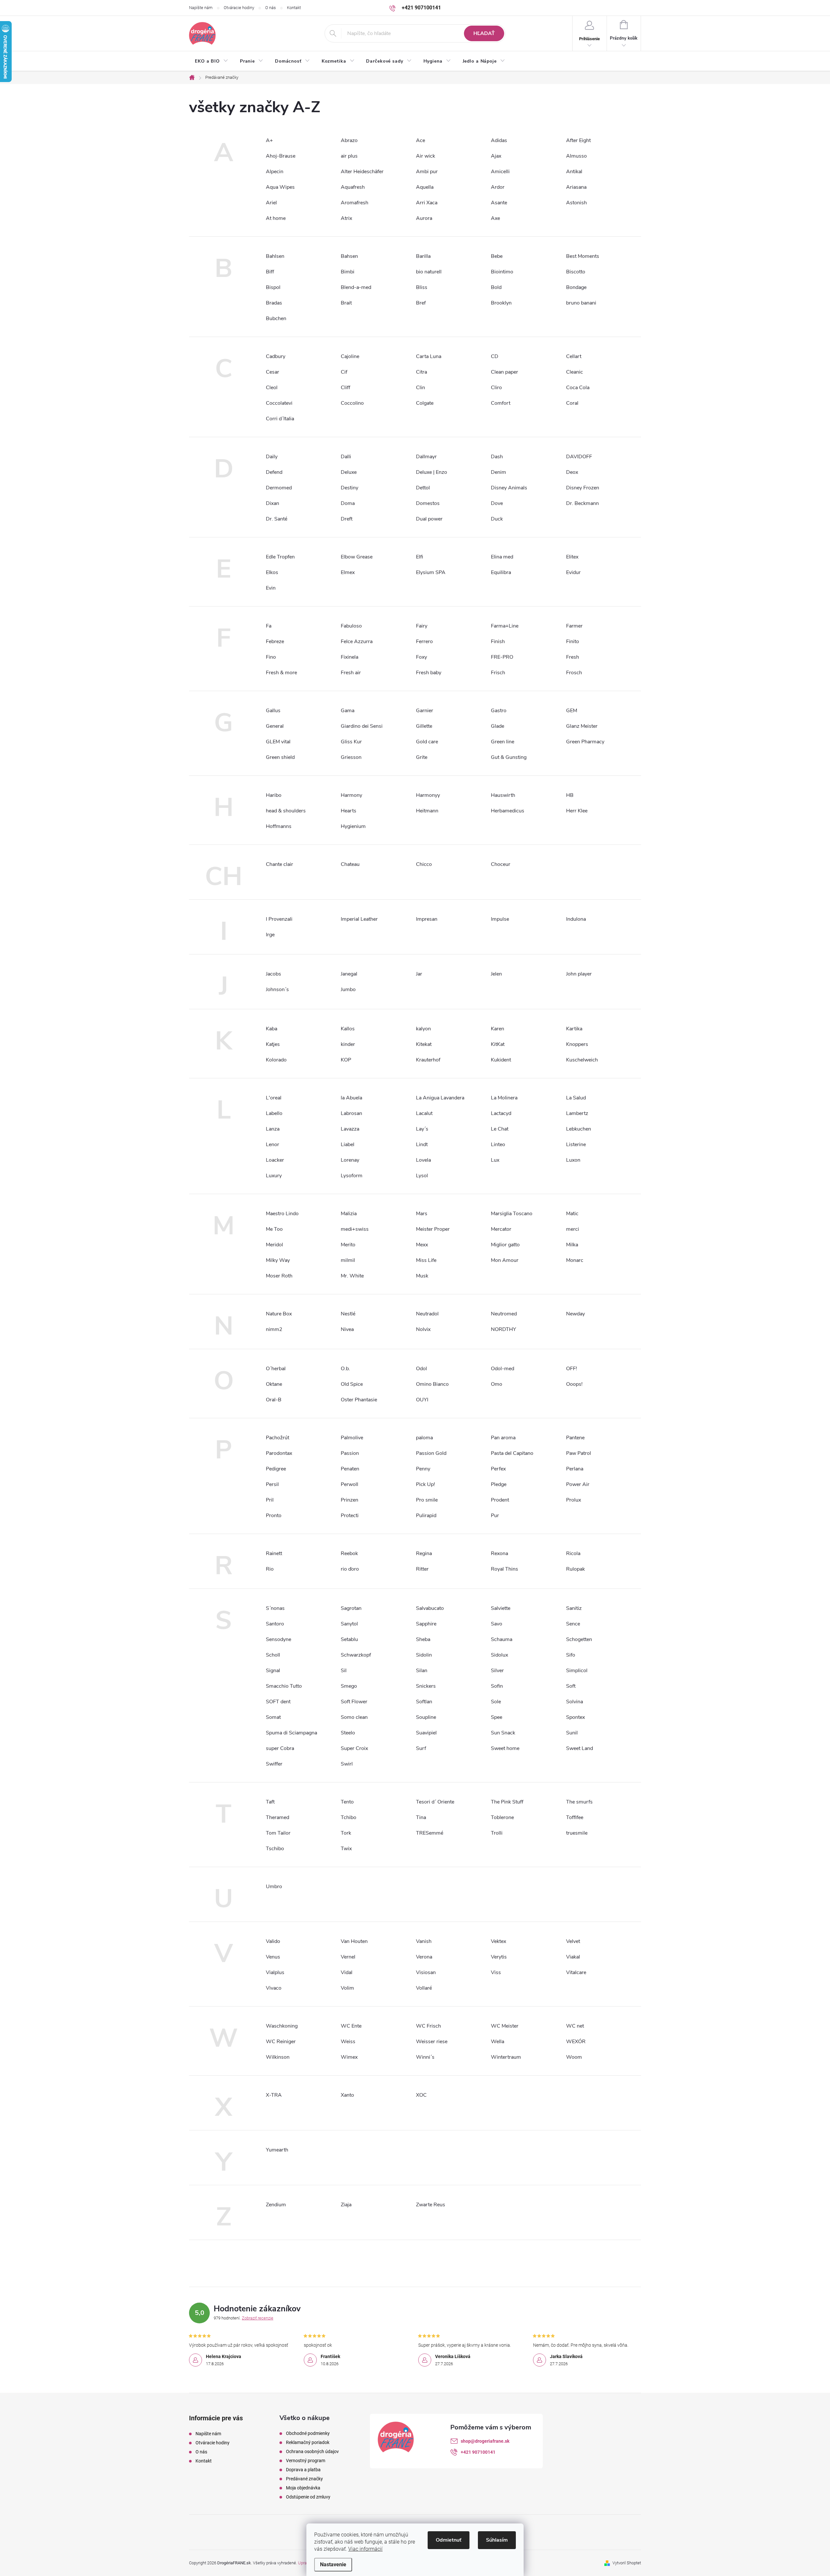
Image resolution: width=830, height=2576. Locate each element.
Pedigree (276, 1469)
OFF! (572, 1369)
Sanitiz (574, 1608)
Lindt (422, 1144)
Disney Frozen (583, 488)
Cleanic (575, 372)
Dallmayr (426, 457)
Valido (273, 1941)
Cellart (574, 356)
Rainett (274, 1553)
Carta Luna (429, 356)
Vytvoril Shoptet (627, 2563)
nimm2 (274, 1329)
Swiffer (274, 1764)
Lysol (422, 1176)
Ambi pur (427, 172)
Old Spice (352, 1384)
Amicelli (500, 172)
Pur (495, 1516)
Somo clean (354, 1717)
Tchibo (349, 1817)
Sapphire (426, 1624)
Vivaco (274, 1988)
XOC (421, 2095)
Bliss (422, 287)
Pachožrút (278, 1438)
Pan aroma (503, 1438)
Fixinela (350, 657)
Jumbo (348, 989)
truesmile (577, 1833)
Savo (497, 1624)
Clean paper (504, 372)
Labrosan (351, 1113)
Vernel (348, 1957)
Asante (499, 203)
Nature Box (279, 1314)
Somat (273, 1717)
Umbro (274, 1887)
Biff (270, 272)
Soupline (426, 1717)
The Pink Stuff (507, 1802)
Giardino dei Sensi (362, 726)
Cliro (496, 388)
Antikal (574, 172)
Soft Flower (354, 1702)
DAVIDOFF (579, 457)
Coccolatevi (279, 403)
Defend (274, 472)
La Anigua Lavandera (440, 1098)
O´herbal (276, 1369)
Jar (419, 974)
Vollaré (424, 1988)
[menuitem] (212, 61)
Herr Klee (577, 811)
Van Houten (354, 1941)
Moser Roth (279, 1276)
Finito (573, 641)
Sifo (571, 1655)
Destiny (350, 488)
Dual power (429, 519)
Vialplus (275, 1972)
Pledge (499, 1484)
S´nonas (275, 1608)
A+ (269, 140)
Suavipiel (426, 1733)
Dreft (347, 519)
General (275, 726)
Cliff (345, 388)
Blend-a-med (356, 287)
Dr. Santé (277, 519)
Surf (421, 1748)
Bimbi (348, 272)
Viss (496, 1972)
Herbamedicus (508, 811)
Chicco (424, 864)
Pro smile (427, 1500)
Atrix (346, 218)
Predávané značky (304, 2479)
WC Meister (505, 2026)
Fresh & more (281, 673)
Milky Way (278, 1260)
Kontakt (294, 8)
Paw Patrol (579, 1453)
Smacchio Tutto (284, 1686)
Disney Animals (509, 488)
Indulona (576, 919)
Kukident (501, 1060)
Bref (421, 303)
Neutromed (504, 1314)
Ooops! (574, 1384)
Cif (344, 372)
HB (570, 795)
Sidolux (499, 1655)
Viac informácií (365, 2549)
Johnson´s (277, 989)
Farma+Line (505, 626)
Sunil (572, 1733)
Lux (495, 1160)
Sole (496, 1702)
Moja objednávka (303, 2488)
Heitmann (427, 811)
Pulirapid (426, 1516)
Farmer (574, 626)
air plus (349, 156)
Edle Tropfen (280, 557)
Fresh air (351, 673)
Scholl (273, 1655)
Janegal (349, 974)
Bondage (576, 287)
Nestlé (348, 1314)
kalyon (423, 1029)
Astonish (576, 203)
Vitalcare (576, 1972)
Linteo (498, 1144)
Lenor (273, 1144)
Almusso (576, 156)
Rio (270, 1569)
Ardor (498, 187)
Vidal (347, 1972)
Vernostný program (306, 2461)
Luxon (573, 1160)
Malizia (349, 1214)
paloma (424, 1438)
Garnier (425, 711)
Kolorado (276, 1060)
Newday (575, 1314)
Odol (421, 1369)
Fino (271, 657)
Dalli (346, 457)
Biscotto (576, 272)
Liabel (348, 1144)
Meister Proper (433, 1229)
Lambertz (577, 1113)
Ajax (496, 156)
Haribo (274, 795)
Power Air (578, 1484)
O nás (271, 8)
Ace (421, 140)
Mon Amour (505, 1260)
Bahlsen (275, 256)
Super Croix (354, 1748)
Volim (347, 1988)
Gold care (427, 742)
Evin (271, 588)
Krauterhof (428, 1060)
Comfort (501, 403)
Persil (272, 1484)
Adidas (499, 140)
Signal (273, 1671)
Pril (270, 1500)
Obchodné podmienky (308, 2433)
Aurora (424, 218)
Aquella (425, 187)
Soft (571, 1686)
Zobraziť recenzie (258, 2318)
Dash (497, 457)
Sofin (497, 1686)
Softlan (424, 1702)
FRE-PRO (502, 657)
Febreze (275, 641)
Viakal (573, 1957)
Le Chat (500, 1129)
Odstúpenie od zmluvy (308, 2497)
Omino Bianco (432, 1384)
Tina (421, 1817)
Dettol (423, 488)
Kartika (574, 1029)
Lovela (423, 1160)
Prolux (574, 1500)
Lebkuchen (579, 1129)
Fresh (573, 657)
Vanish (424, 1941)
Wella (498, 2042)
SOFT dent (278, 1702)
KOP (346, 1060)
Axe (495, 218)
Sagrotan (351, 1608)
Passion (350, 1453)
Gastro (499, 711)
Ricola (573, 1553)
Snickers (426, 1686)
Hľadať (484, 33)
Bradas (274, 303)
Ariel (271, 203)
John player (579, 974)
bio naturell (429, 272)
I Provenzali (279, 919)
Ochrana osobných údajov (312, 2451)
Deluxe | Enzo (432, 472)
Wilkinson (278, 2057)
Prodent (500, 1500)
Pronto (274, 1516)
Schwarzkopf (356, 1655)
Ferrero (424, 641)
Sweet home (505, 1748)
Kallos (348, 1029)
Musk (422, 1276)
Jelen (496, 974)
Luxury (274, 1176)
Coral (572, 403)
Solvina (575, 1702)
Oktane (274, 1384)
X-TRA (274, 2095)
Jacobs (273, 974)
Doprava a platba (303, 2470)
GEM (572, 711)
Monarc (575, 1260)
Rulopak (575, 1569)
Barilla (423, 256)
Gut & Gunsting (509, 757)
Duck (497, 519)
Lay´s (422, 1129)
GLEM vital (278, 742)
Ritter (422, 1569)
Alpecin (275, 172)
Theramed (278, 1817)
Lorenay (350, 1160)
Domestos (428, 503)
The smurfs (579, 1802)
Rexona (499, 1553)
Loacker (275, 1160)
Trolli (497, 1833)
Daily (272, 457)
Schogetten (579, 1639)
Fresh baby (429, 673)
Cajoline (350, 356)
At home (276, 218)
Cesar (273, 372)
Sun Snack (503, 1733)
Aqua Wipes (280, 187)
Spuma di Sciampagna (291, 1733)
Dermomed (279, 488)
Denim (498, 472)
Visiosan (426, 1972)
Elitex (572, 557)
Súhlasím (497, 2540)
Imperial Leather (359, 919)
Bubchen (276, 318)
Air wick (426, 156)
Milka (572, 1245)
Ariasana (576, 187)
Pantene (575, 1438)
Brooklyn (501, 303)
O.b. (345, 1369)
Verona (424, 1957)
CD (495, 356)
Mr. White (352, 1276)
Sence (573, 1624)
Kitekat (424, 1044)
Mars (422, 1214)
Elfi (420, 557)
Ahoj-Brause (281, 156)
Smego (349, 1686)
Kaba (272, 1029)
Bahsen (349, 256)
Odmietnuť (449, 2540)
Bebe (497, 256)
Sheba (423, 1639)
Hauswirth (503, 795)
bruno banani (581, 303)
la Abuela (351, 1098)
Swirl (347, 1764)
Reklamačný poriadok (308, 2442)
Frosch (574, 673)
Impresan (427, 919)
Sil (344, 1671)
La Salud (576, 1098)
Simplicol (577, 1671)
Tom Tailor (278, 1833)
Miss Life (426, 1260)
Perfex (498, 1469)
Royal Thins (504, 1569)
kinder (348, 1044)
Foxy (421, 657)
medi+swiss (355, 1229)
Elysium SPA (431, 572)
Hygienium (353, 826)
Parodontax (279, 1453)
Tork (346, 1833)
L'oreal (274, 1098)
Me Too (274, 1229)
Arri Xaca (427, 203)
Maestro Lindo (282, 1214)
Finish (498, 641)
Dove (497, 503)
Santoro (275, 1624)
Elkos (272, 572)
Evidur (573, 572)
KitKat (498, 1044)
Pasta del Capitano (512, 1453)
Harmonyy (428, 795)
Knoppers (577, 1044)
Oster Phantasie (359, 1400)
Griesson (351, 757)
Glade (498, 726)
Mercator (501, 1229)
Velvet (573, 1941)
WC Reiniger (281, 2042)
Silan (422, 1671)
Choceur (501, 864)
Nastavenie (333, 2564)
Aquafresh (353, 187)
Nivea (347, 1329)
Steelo (348, 1733)
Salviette (501, 1608)
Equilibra (501, 572)
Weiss (348, 2042)
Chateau (350, 864)
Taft (270, 1802)
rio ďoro (350, 1569)
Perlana (575, 1469)
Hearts (349, 811)
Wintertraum (506, 2057)
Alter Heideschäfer (362, 172)
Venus (273, 1957)
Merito (348, 1245)
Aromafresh (355, 203)
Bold (496, 287)
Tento (347, 1802)
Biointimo (502, 272)
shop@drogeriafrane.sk (485, 2441)
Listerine (576, 1144)
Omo (497, 1384)
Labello (274, 1113)
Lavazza (350, 1129)
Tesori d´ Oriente (435, 1802)
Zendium (276, 2205)
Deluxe (349, 472)
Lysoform (352, 1176)
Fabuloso (351, 626)
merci (573, 1229)
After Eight (578, 140)
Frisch (498, 673)
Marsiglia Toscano (512, 1214)
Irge (270, 935)
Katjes (273, 1044)
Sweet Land (580, 1748)
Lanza (273, 1129)
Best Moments (583, 256)
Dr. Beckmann (582, 503)
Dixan (273, 503)
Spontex (575, 1717)
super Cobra (280, 1748)
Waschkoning (282, 2026)
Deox (572, 472)
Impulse (500, 919)
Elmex (348, 572)
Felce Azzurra (357, 641)
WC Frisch (428, 2026)
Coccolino (352, 403)
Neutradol (427, 1314)
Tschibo (275, 1849)
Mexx (422, 1245)
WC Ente (351, 2026)
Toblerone (502, 1817)
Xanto (347, 2095)
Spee (497, 1717)
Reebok (349, 1553)
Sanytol (349, 1624)
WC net (575, 2026)
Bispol (273, 287)
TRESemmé (430, 1833)
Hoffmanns (279, 826)
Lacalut (424, 1113)
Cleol (272, 388)
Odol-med (503, 1369)
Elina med (502, 557)
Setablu (349, 1639)
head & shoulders (286, 811)
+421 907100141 (478, 2452)
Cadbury (276, 356)
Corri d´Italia (280, 419)
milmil (348, 1260)
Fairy (422, 626)
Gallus (273, 711)
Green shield (280, 757)
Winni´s (425, 2057)
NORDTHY (504, 1329)
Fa (269, 626)
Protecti (350, 1516)
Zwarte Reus (431, 2205)
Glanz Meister (582, 726)
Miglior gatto (505, 1245)
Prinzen (350, 1500)
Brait (346, 303)
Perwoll (350, 1484)
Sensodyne (279, 1639)
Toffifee (575, 1817)
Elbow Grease (357, 557)
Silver (497, 1671)
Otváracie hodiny (239, 8)
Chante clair (279, 864)
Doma (348, 503)
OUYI (422, 1400)
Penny (423, 1469)
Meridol (274, 1245)
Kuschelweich (582, 1060)
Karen (498, 1029)
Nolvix (423, 1329)
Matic (572, 1214)
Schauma (502, 1639)
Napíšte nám (201, 8)
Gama (348, 711)
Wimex (349, 2057)
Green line (503, 742)
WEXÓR (576, 2042)
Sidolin (424, 1655)
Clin (421, 388)
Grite (422, 757)
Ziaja (346, 2205)
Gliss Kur (351, 742)
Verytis (499, 1957)
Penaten (350, 1469)
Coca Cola (578, 388)
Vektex (498, 1941)
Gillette (424, 726)
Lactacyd (501, 1113)
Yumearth (277, 2150)
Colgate (425, 403)
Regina (424, 1553)
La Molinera (504, 1098)
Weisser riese (432, 2042)
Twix (346, 1849)
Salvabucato (430, 1608)
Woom (574, 2057)
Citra (421, 372)
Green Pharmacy (585, 742)
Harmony (351, 795)
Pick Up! (426, 1484)
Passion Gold (431, 1453)
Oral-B (274, 1400)
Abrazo (349, 140)
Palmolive (352, 1438)
